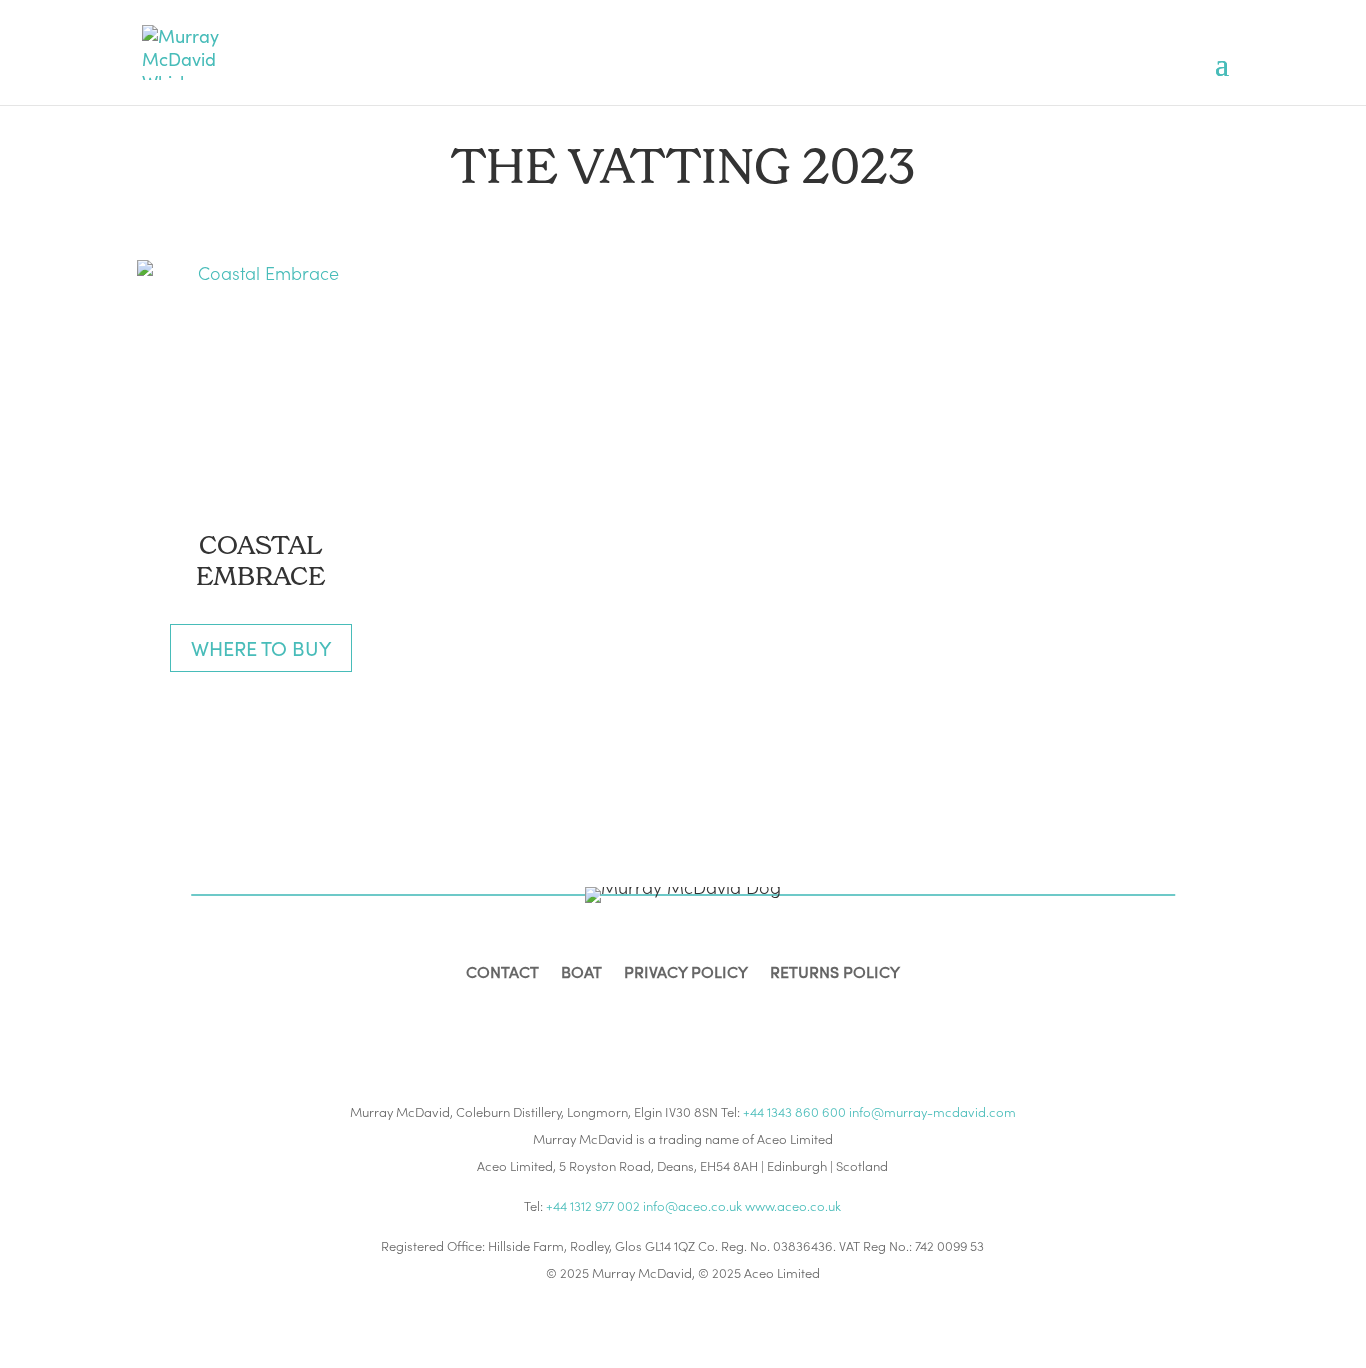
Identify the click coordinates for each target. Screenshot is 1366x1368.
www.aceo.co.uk (793, 1205)
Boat (581, 973)
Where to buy (261, 647)
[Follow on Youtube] (743, 1020)
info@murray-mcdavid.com (932, 1111)
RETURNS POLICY (835, 973)
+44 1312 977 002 (593, 1205)
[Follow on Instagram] (663, 1020)
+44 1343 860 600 (794, 1111)
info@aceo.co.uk (692, 1205)
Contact (502, 973)
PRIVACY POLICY (686, 973)
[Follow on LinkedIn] (703, 1020)
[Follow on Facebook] (623, 1020)
